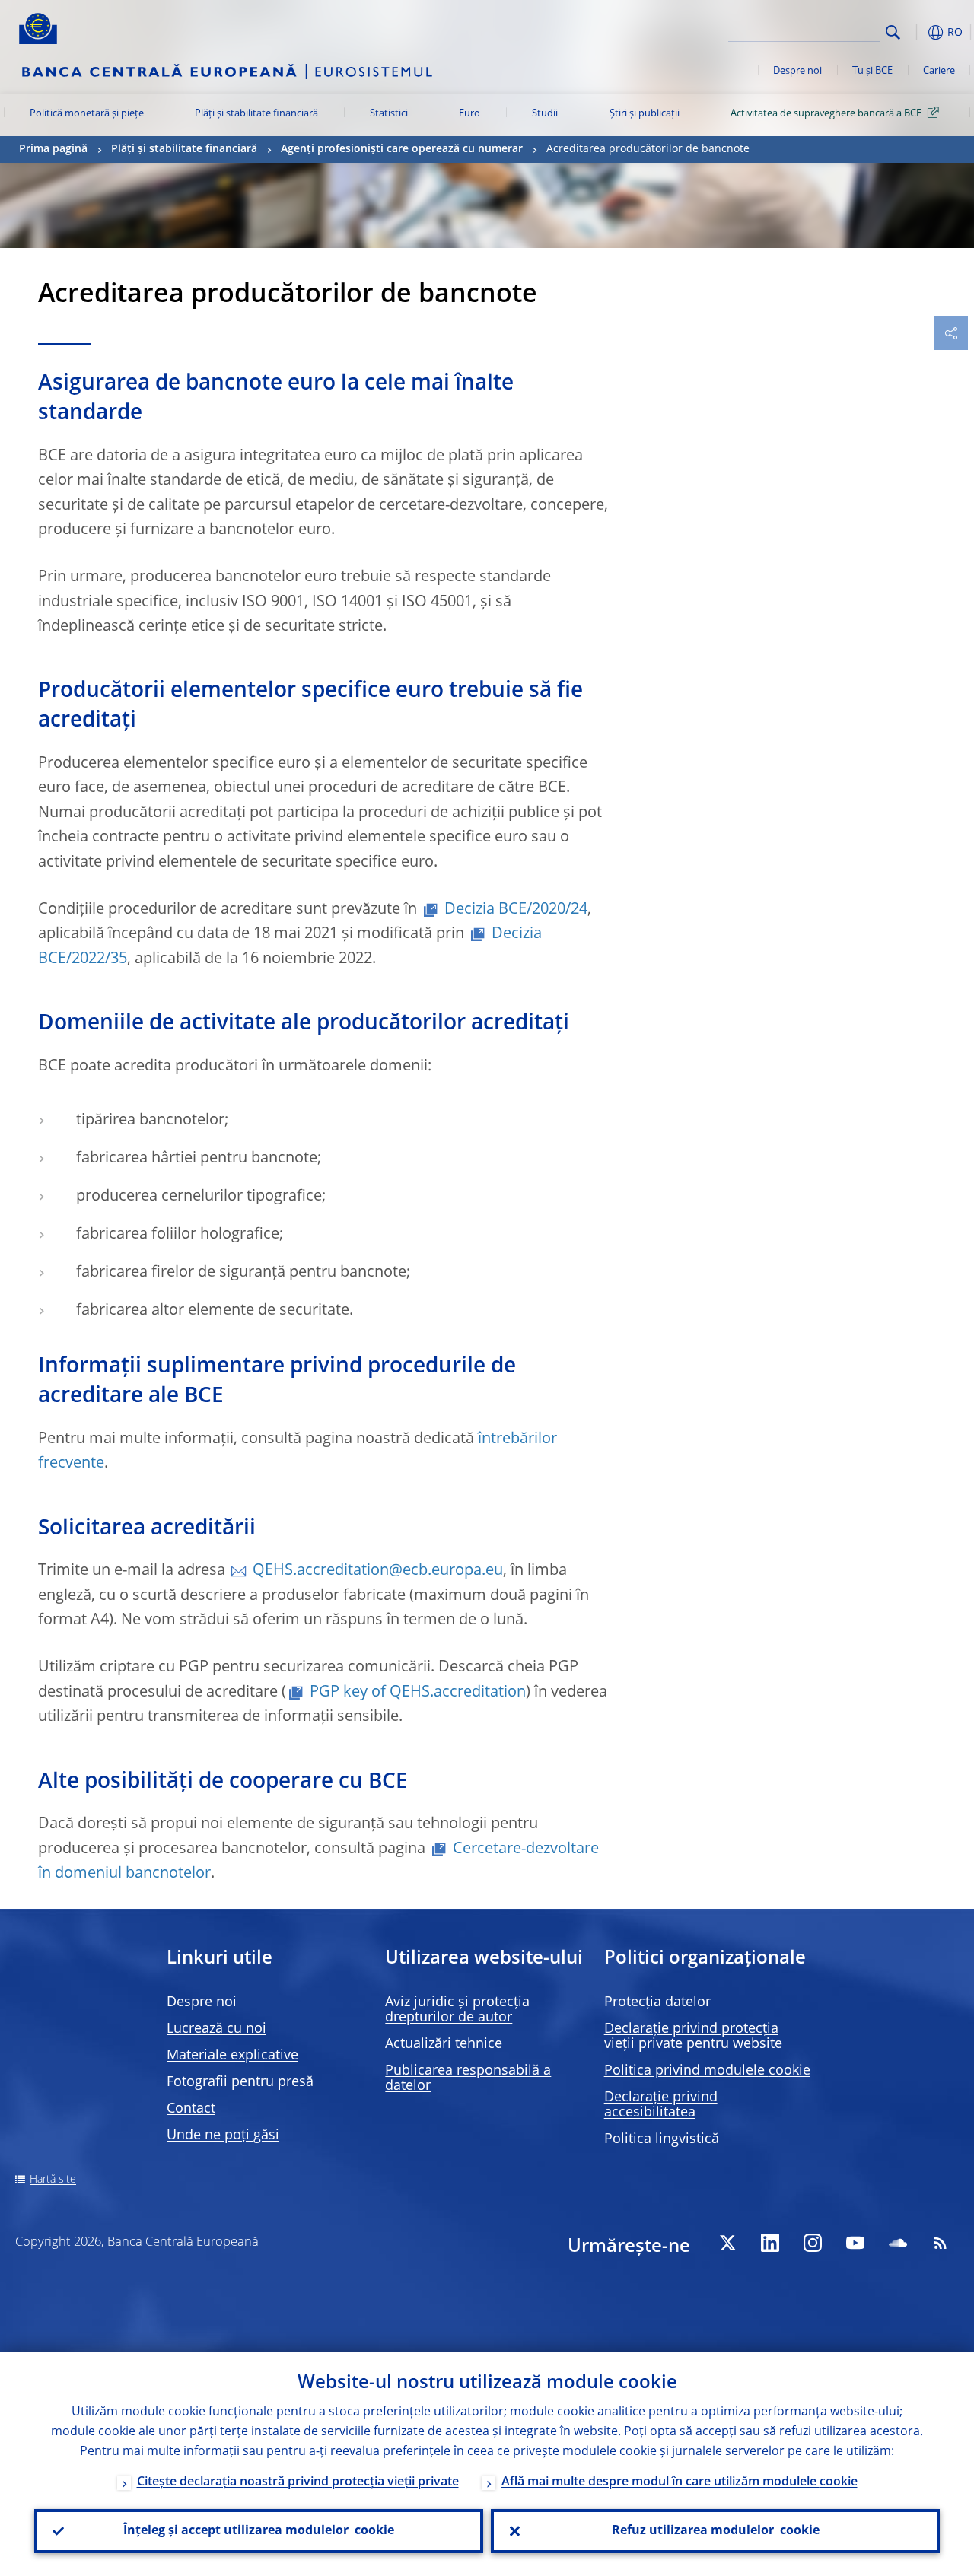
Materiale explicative (232, 2056)
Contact (191, 2109)
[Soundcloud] (898, 2243)
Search (893, 32)
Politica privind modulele (707, 2071)
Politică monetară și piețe (87, 114)
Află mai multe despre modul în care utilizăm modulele (680, 2482)
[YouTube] (855, 2243)
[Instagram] (813, 2243)
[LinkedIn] (770, 2243)
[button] (917, 32)
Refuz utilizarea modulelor (716, 2531)
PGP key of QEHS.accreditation (418, 1693)
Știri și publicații (645, 114)
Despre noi (797, 71)
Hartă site (53, 2180)
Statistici (389, 114)
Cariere (939, 71)
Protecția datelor (657, 2002)
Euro (469, 114)
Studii (545, 114)
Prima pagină (53, 149)
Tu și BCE (872, 71)
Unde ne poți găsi (223, 2136)
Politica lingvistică (662, 2139)
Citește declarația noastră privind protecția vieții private (298, 2482)
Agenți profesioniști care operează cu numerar (402, 149)
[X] (727, 2243)
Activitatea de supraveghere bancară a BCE (826, 114)
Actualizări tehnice (444, 2044)
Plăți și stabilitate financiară (256, 114)
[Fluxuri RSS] (941, 2243)
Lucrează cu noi (216, 2029)
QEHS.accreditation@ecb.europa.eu (378, 1571)
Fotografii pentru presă (240, 2082)
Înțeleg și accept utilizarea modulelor (259, 2531)
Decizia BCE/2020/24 (516, 910)
